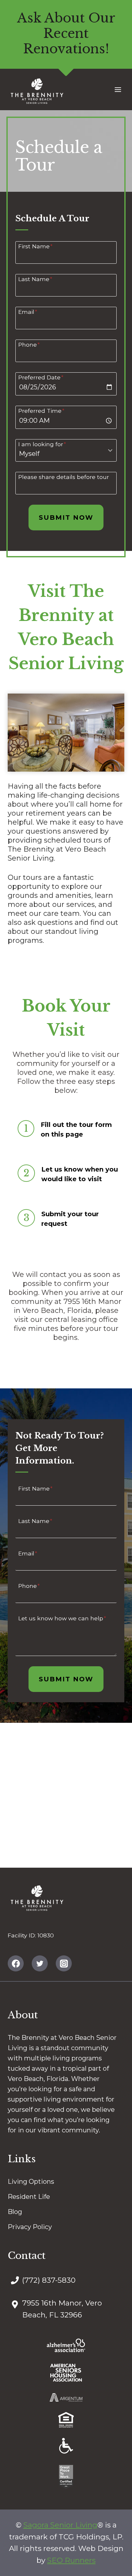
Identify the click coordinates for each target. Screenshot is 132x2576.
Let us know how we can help (62, 1618)
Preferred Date (41, 377)
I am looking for (42, 444)
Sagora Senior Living (60, 2525)
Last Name (35, 279)
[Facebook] (16, 1963)
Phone (29, 344)
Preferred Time (41, 411)
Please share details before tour (64, 477)
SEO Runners (71, 2560)
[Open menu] (118, 89)
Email (28, 312)
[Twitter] (40, 1963)
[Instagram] (64, 1963)
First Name (35, 246)
